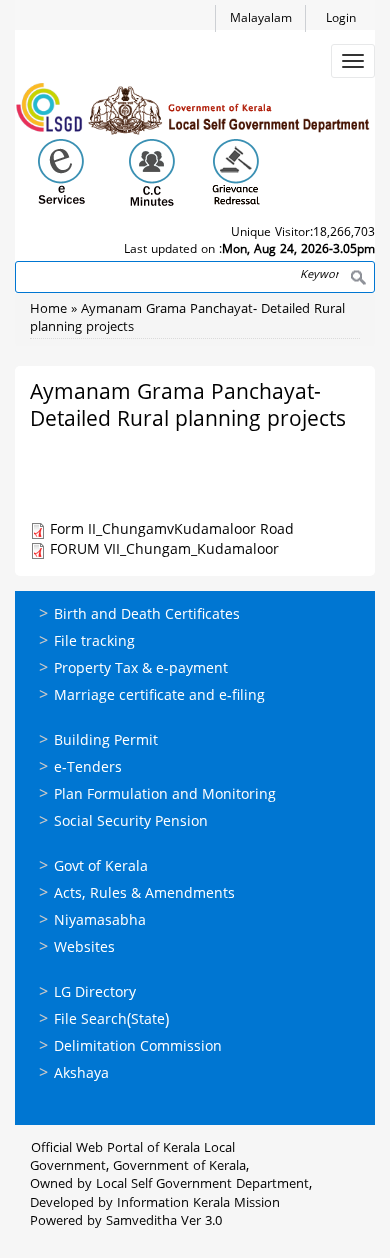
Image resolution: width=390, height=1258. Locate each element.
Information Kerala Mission (198, 1204)
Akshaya (81, 1074)
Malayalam (261, 19)
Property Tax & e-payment (141, 669)
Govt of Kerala (101, 867)
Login (341, 19)
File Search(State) (111, 1020)
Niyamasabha (100, 921)
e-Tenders (88, 768)
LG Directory (95, 993)
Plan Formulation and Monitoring (165, 795)
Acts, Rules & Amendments (144, 894)
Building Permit (106, 741)
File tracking (94, 642)
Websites (84, 948)
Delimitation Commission (138, 1047)
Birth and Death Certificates (147, 615)
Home (48, 310)
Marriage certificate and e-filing (159, 696)
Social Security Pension (131, 822)
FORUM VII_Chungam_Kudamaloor (164, 550)
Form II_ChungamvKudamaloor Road (172, 530)
